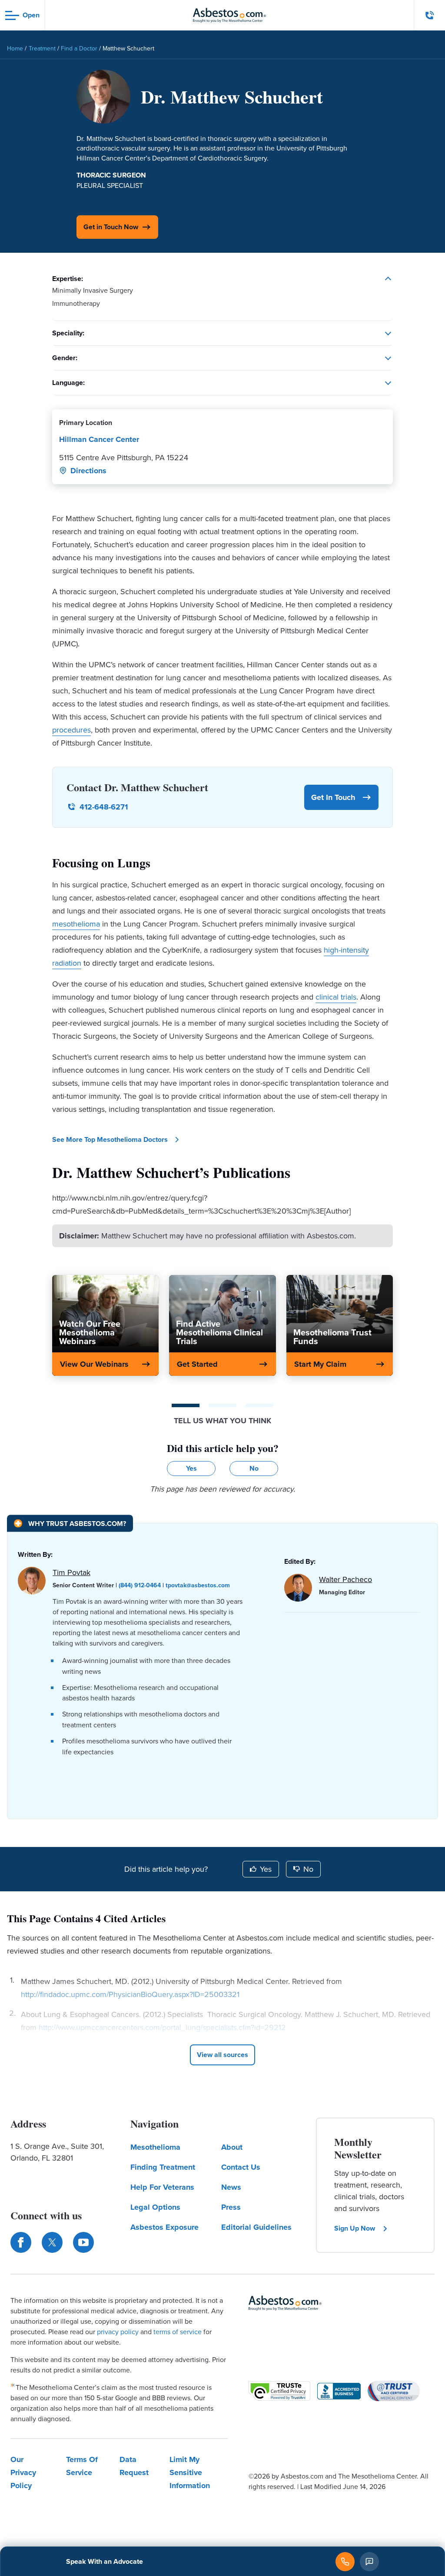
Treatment (42, 49)
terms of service (178, 2332)
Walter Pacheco (345, 1579)
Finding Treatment (163, 2167)
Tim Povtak (71, 1572)
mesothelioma (76, 924)
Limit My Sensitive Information (190, 2472)
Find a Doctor (79, 49)
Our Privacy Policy (23, 2472)
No (308, 1869)
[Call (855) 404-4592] (345, 2562)
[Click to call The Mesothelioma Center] (430, 15)
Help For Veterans (162, 2187)
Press (231, 2207)
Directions (88, 471)
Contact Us (241, 2167)
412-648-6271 (104, 807)
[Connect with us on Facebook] (21, 2242)
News (231, 2187)
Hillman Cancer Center (99, 439)
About (232, 2147)
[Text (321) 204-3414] (369, 2562)
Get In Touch (333, 797)
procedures (71, 730)
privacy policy (118, 2332)
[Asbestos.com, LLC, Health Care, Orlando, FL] (339, 2391)
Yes (266, 1869)
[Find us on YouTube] (83, 2242)
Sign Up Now (355, 2228)
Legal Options (155, 2207)
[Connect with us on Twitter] (52, 2242)
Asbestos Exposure (164, 2227)
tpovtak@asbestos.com (198, 1585)
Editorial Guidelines (256, 2227)
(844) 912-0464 (140, 1585)
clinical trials (336, 997)
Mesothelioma (155, 2147)
